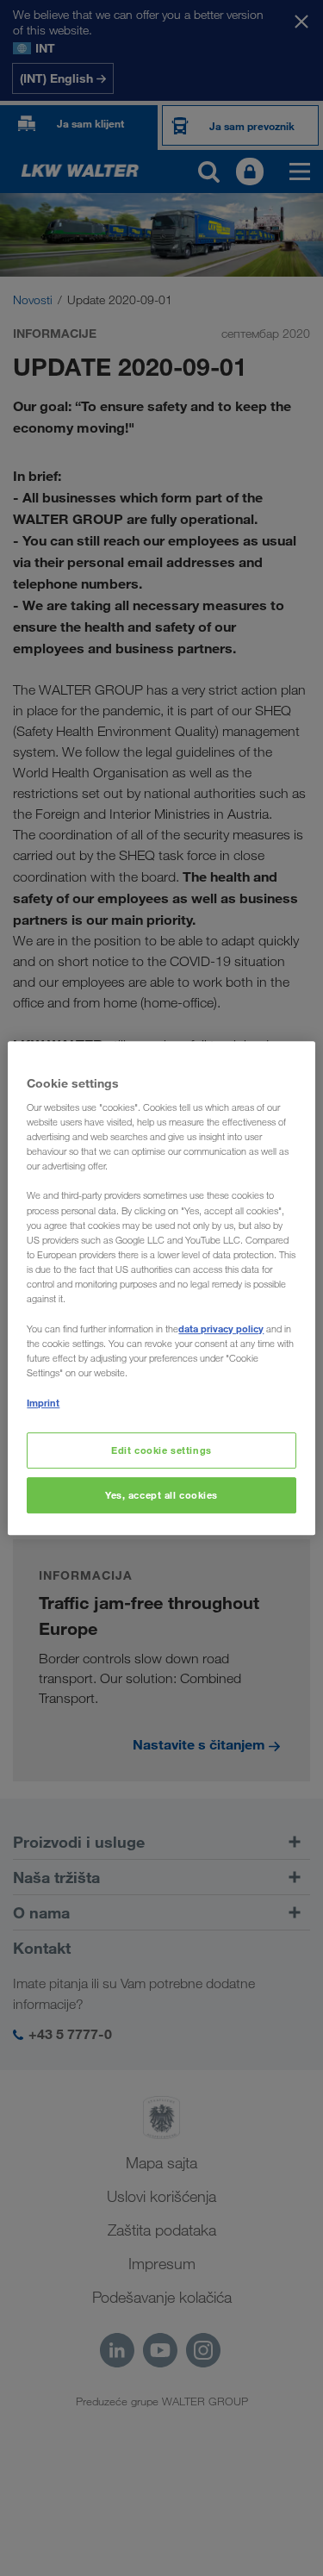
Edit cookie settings (161, 1451)
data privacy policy (221, 1329)
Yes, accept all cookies (161, 1495)
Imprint (43, 1403)
